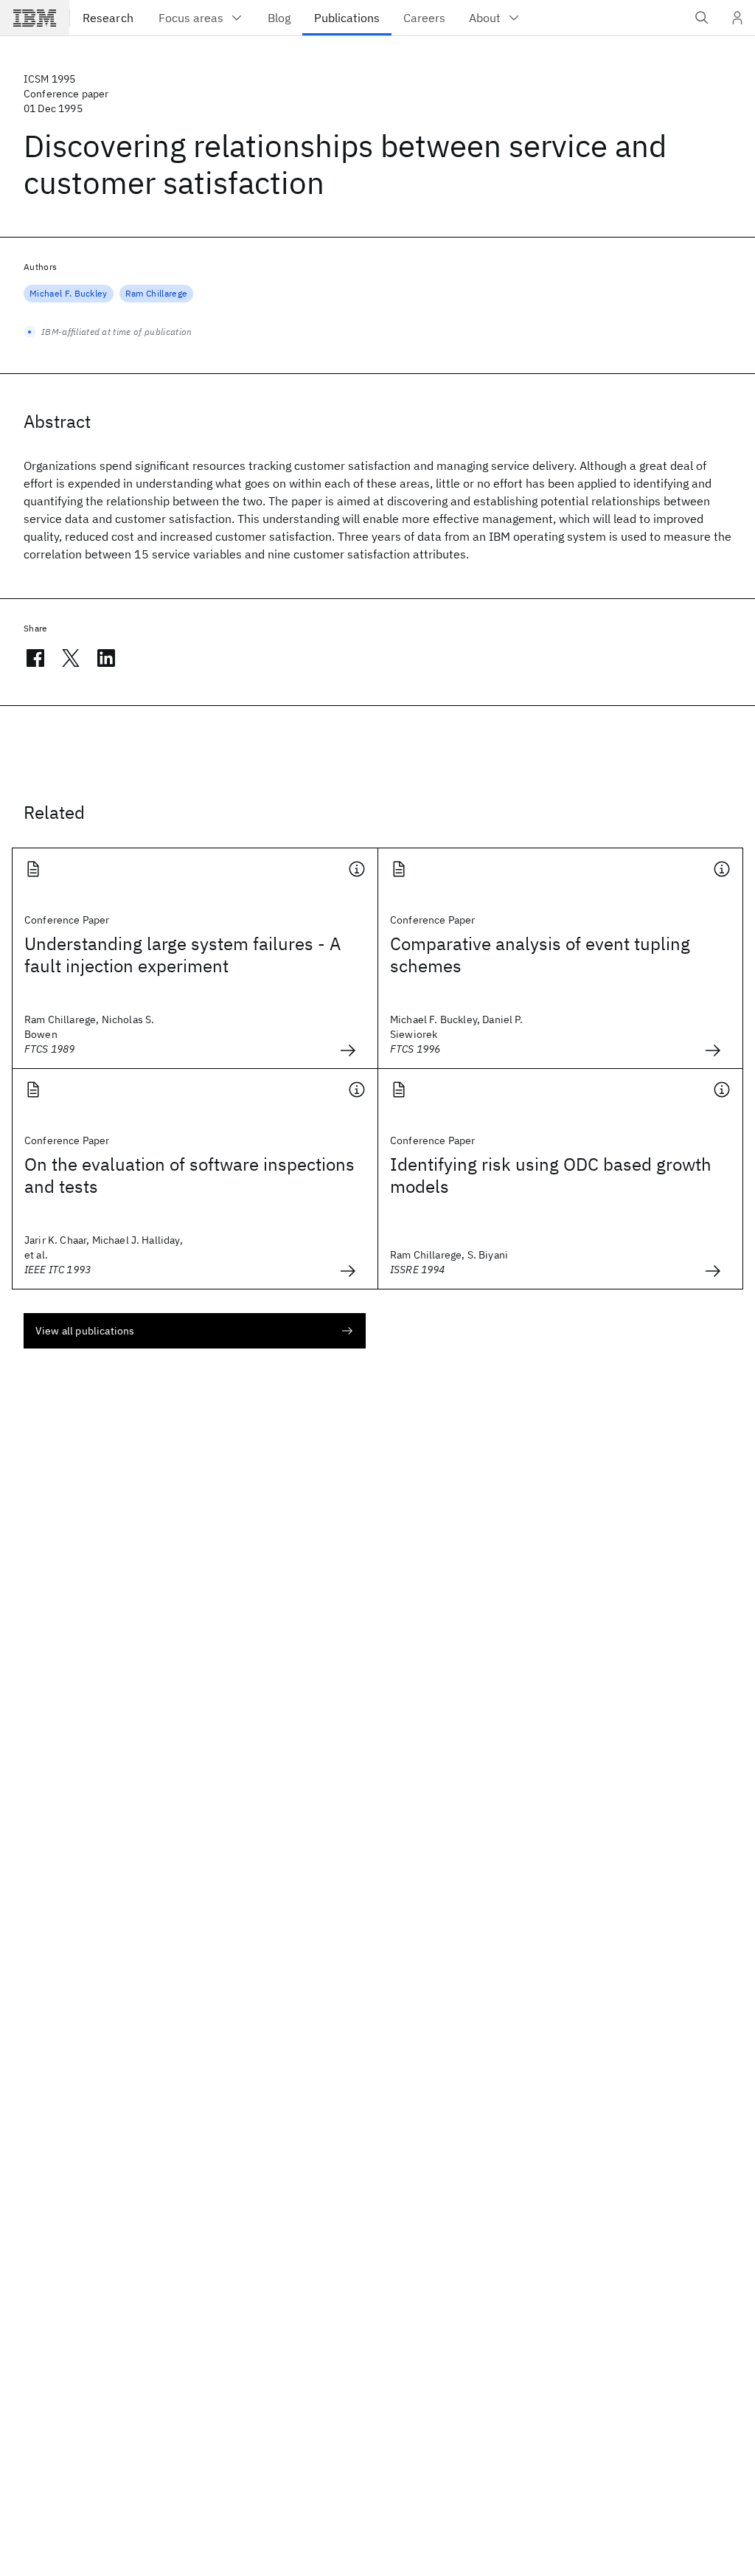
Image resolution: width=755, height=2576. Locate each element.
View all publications (85, 1331)
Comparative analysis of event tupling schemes (540, 955)
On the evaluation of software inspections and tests (189, 1175)
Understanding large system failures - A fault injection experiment (182, 955)
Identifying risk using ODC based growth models (551, 1175)
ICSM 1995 (49, 79)
